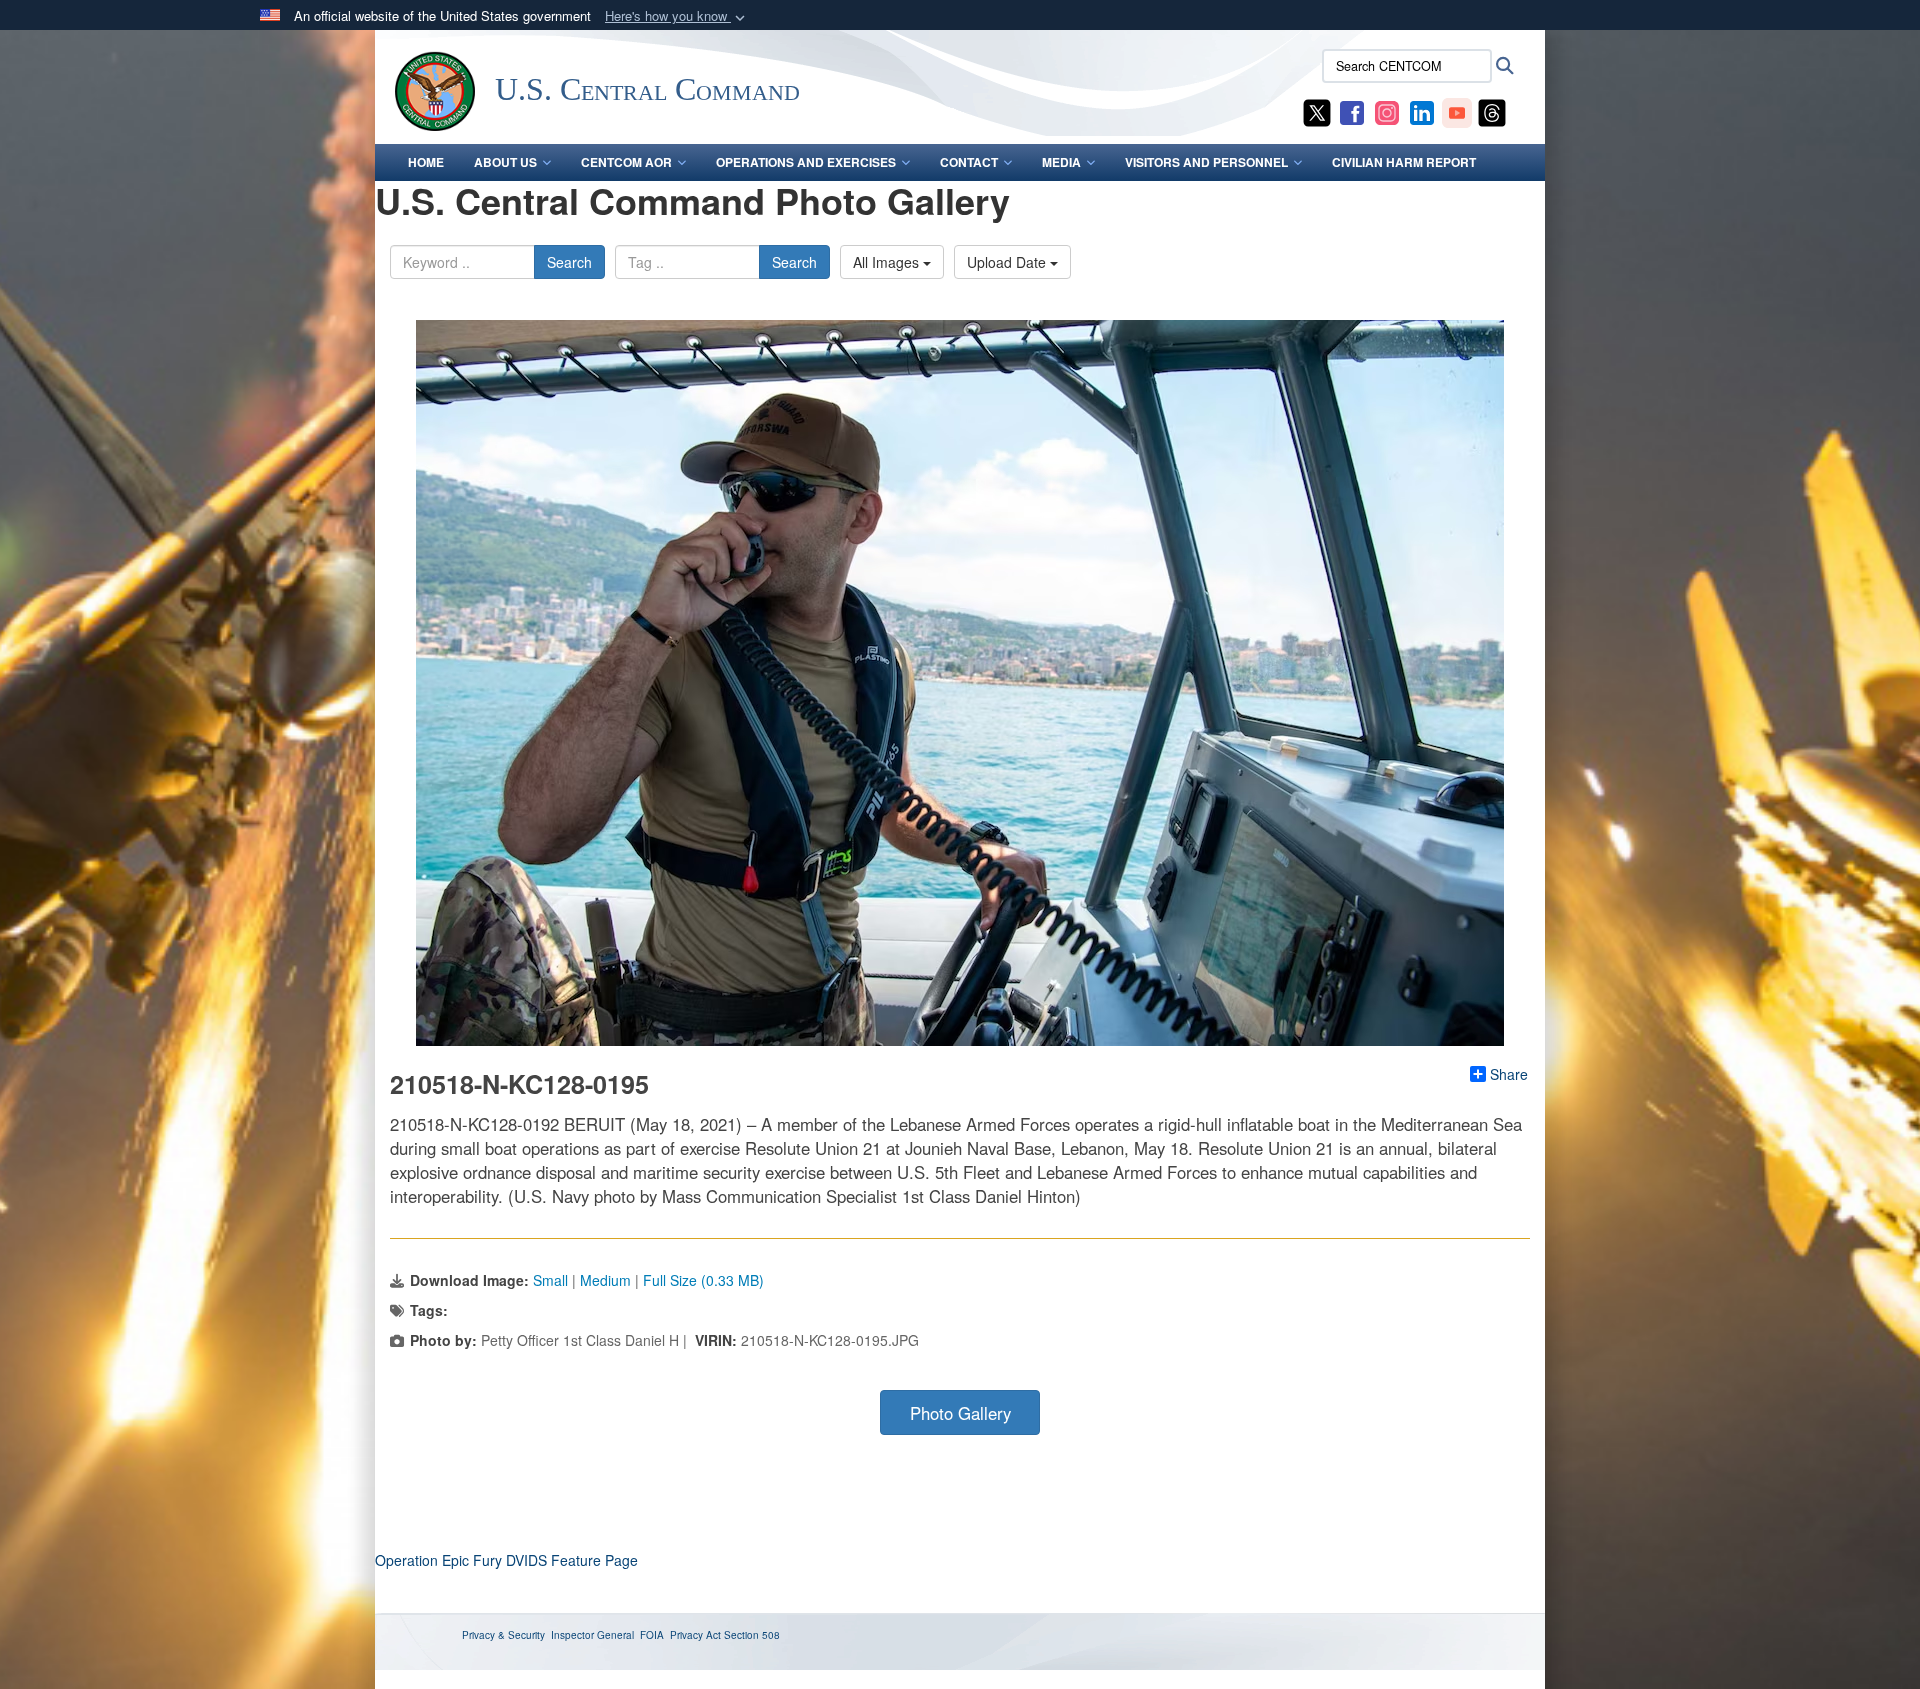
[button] (677, 16)
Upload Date (1008, 262)
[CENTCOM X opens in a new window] (1317, 111)
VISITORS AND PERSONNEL (1206, 162)
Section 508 (752, 1635)
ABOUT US (505, 162)
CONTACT (969, 162)
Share (1509, 1074)
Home (426, 162)
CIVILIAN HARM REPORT (1404, 162)
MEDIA (1061, 162)
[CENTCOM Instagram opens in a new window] (1387, 111)
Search (569, 262)
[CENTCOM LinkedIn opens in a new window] (1422, 111)
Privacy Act (695, 1635)
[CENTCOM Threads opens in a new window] (1492, 111)
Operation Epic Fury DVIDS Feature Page (506, 1560)
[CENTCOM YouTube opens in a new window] (1457, 111)
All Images (888, 262)
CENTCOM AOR (626, 162)
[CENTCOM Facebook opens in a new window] (1352, 111)
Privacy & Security (503, 1635)
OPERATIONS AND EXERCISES (806, 162)
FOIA (652, 1635)
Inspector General (592, 1635)
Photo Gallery (960, 1413)
